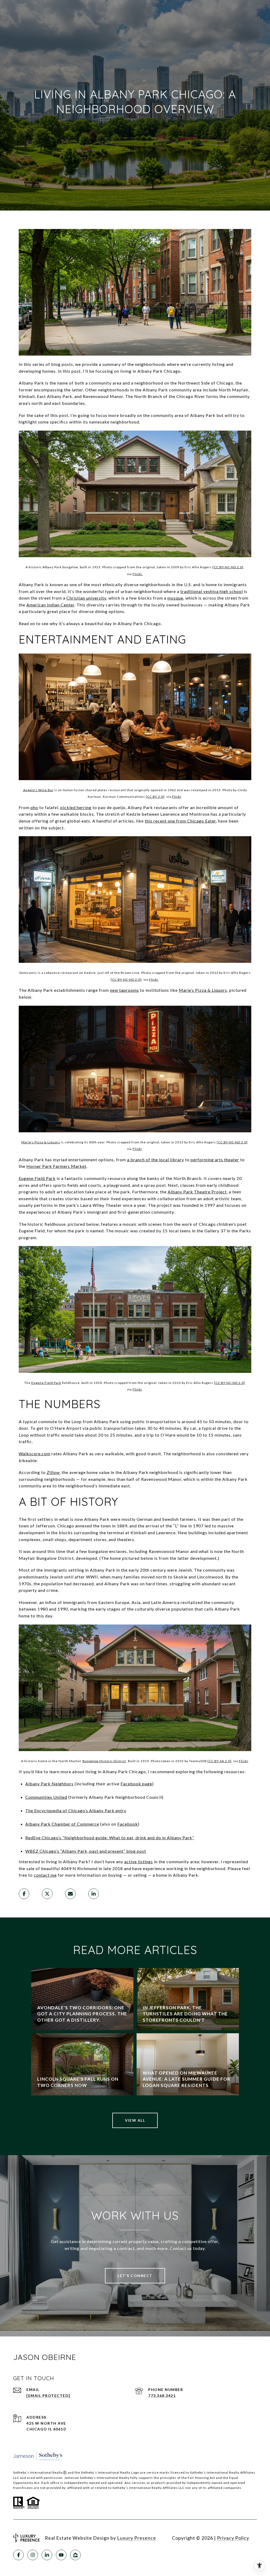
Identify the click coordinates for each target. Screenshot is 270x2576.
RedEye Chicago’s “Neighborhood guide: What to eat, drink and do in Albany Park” (110, 1838)
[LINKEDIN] (47, 2555)
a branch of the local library (156, 1160)
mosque (175, 598)
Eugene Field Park (37, 1178)
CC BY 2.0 (155, 797)
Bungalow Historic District (104, 1761)
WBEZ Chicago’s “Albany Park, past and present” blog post (86, 1851)
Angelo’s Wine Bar (38, 790)
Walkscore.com (35, 1454)
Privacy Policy (233, 2538)
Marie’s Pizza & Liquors (203, 990)
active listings (139, 1862)
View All (135, 2120)
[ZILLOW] (75, 2555)
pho (34, 807)
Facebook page (136, 1784)
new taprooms (124, 990)
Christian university (86, 598)
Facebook (128, 1824)
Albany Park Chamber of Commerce (62, 1824)
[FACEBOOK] (18, 2555)
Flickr (177, 797)
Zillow (53, 1472)
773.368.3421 (162, 2396)
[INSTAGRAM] (33, 2555)
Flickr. (138, 574)
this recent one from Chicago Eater (180, 821)
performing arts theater (215, 1160)
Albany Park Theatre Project (197, 1192)
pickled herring (76, 807)
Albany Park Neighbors (49, 1784)
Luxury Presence (137, 2538)
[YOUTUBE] (61, 2555)
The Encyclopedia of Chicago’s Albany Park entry (76, 1810)
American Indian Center (50, 605)
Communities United (46, 1797)
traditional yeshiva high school (212, 591)
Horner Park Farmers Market (56, 1166)
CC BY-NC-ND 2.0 (126, 980)
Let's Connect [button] (135, 2276)
